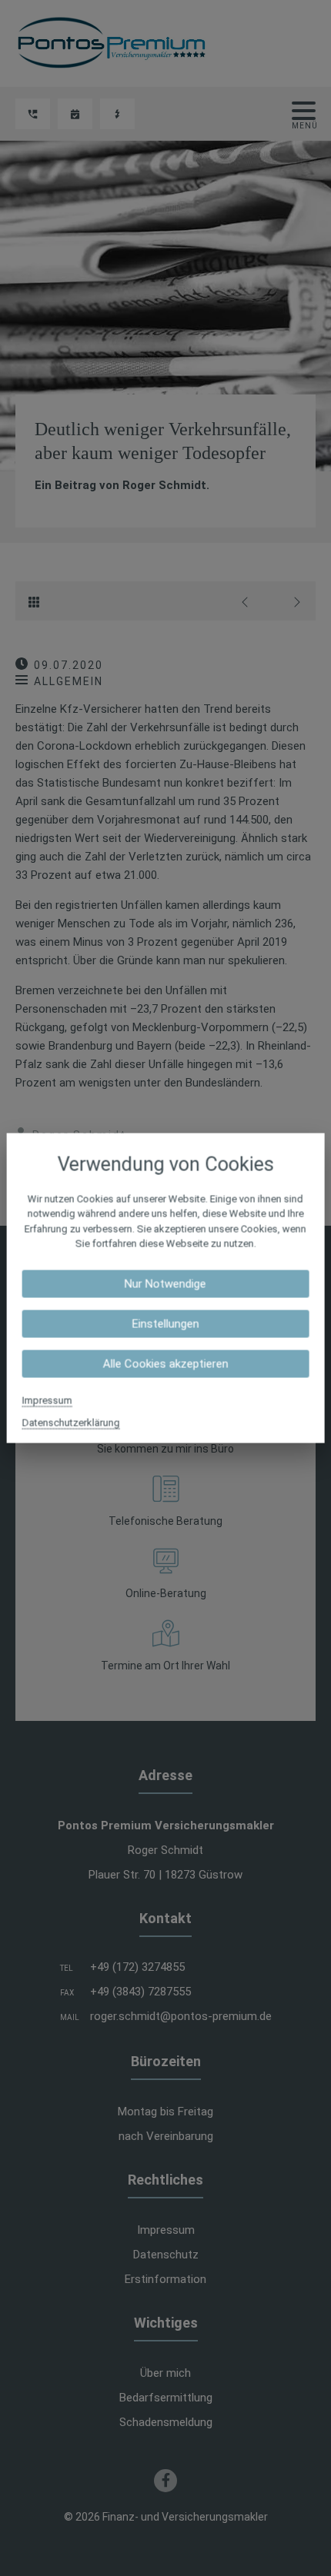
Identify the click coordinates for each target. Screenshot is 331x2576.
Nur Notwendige (165, 1283)
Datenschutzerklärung (71, 1422)
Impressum (47, 1400)
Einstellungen (165, 1323)
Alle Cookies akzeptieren (165, 1363)
